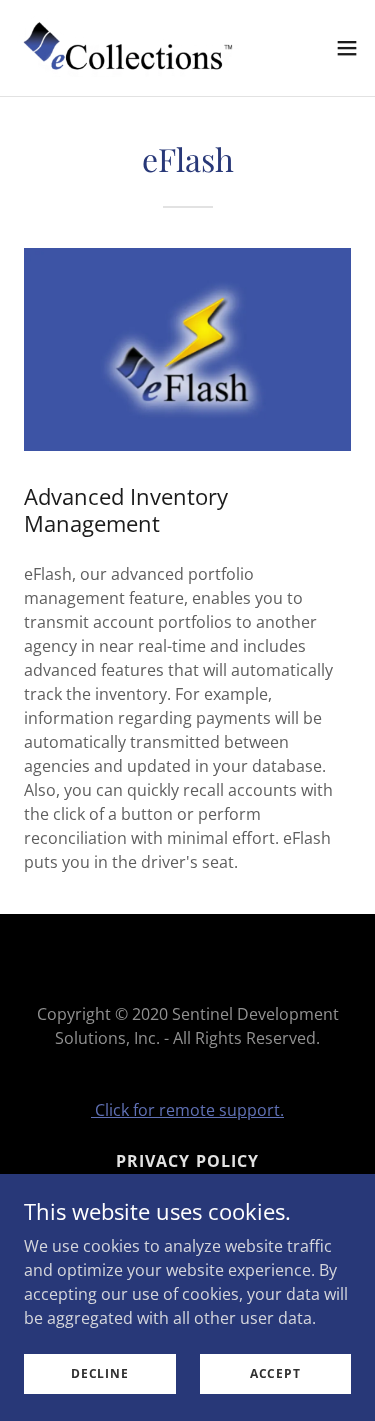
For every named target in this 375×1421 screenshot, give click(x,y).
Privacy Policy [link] (187, 1161)
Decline (99, 1373)
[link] (128, 48)
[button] (347, 48)
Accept (275, 1373)
